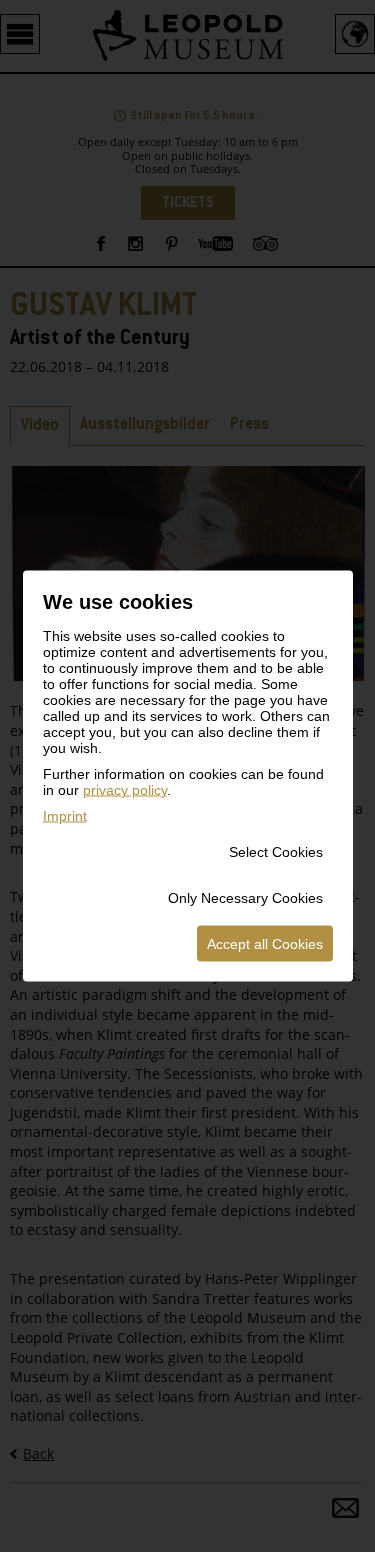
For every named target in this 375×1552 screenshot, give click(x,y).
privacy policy (125, 790)
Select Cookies (276, 852)
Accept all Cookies (265, 944)
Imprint (65, 816)
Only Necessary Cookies (245, 898)
